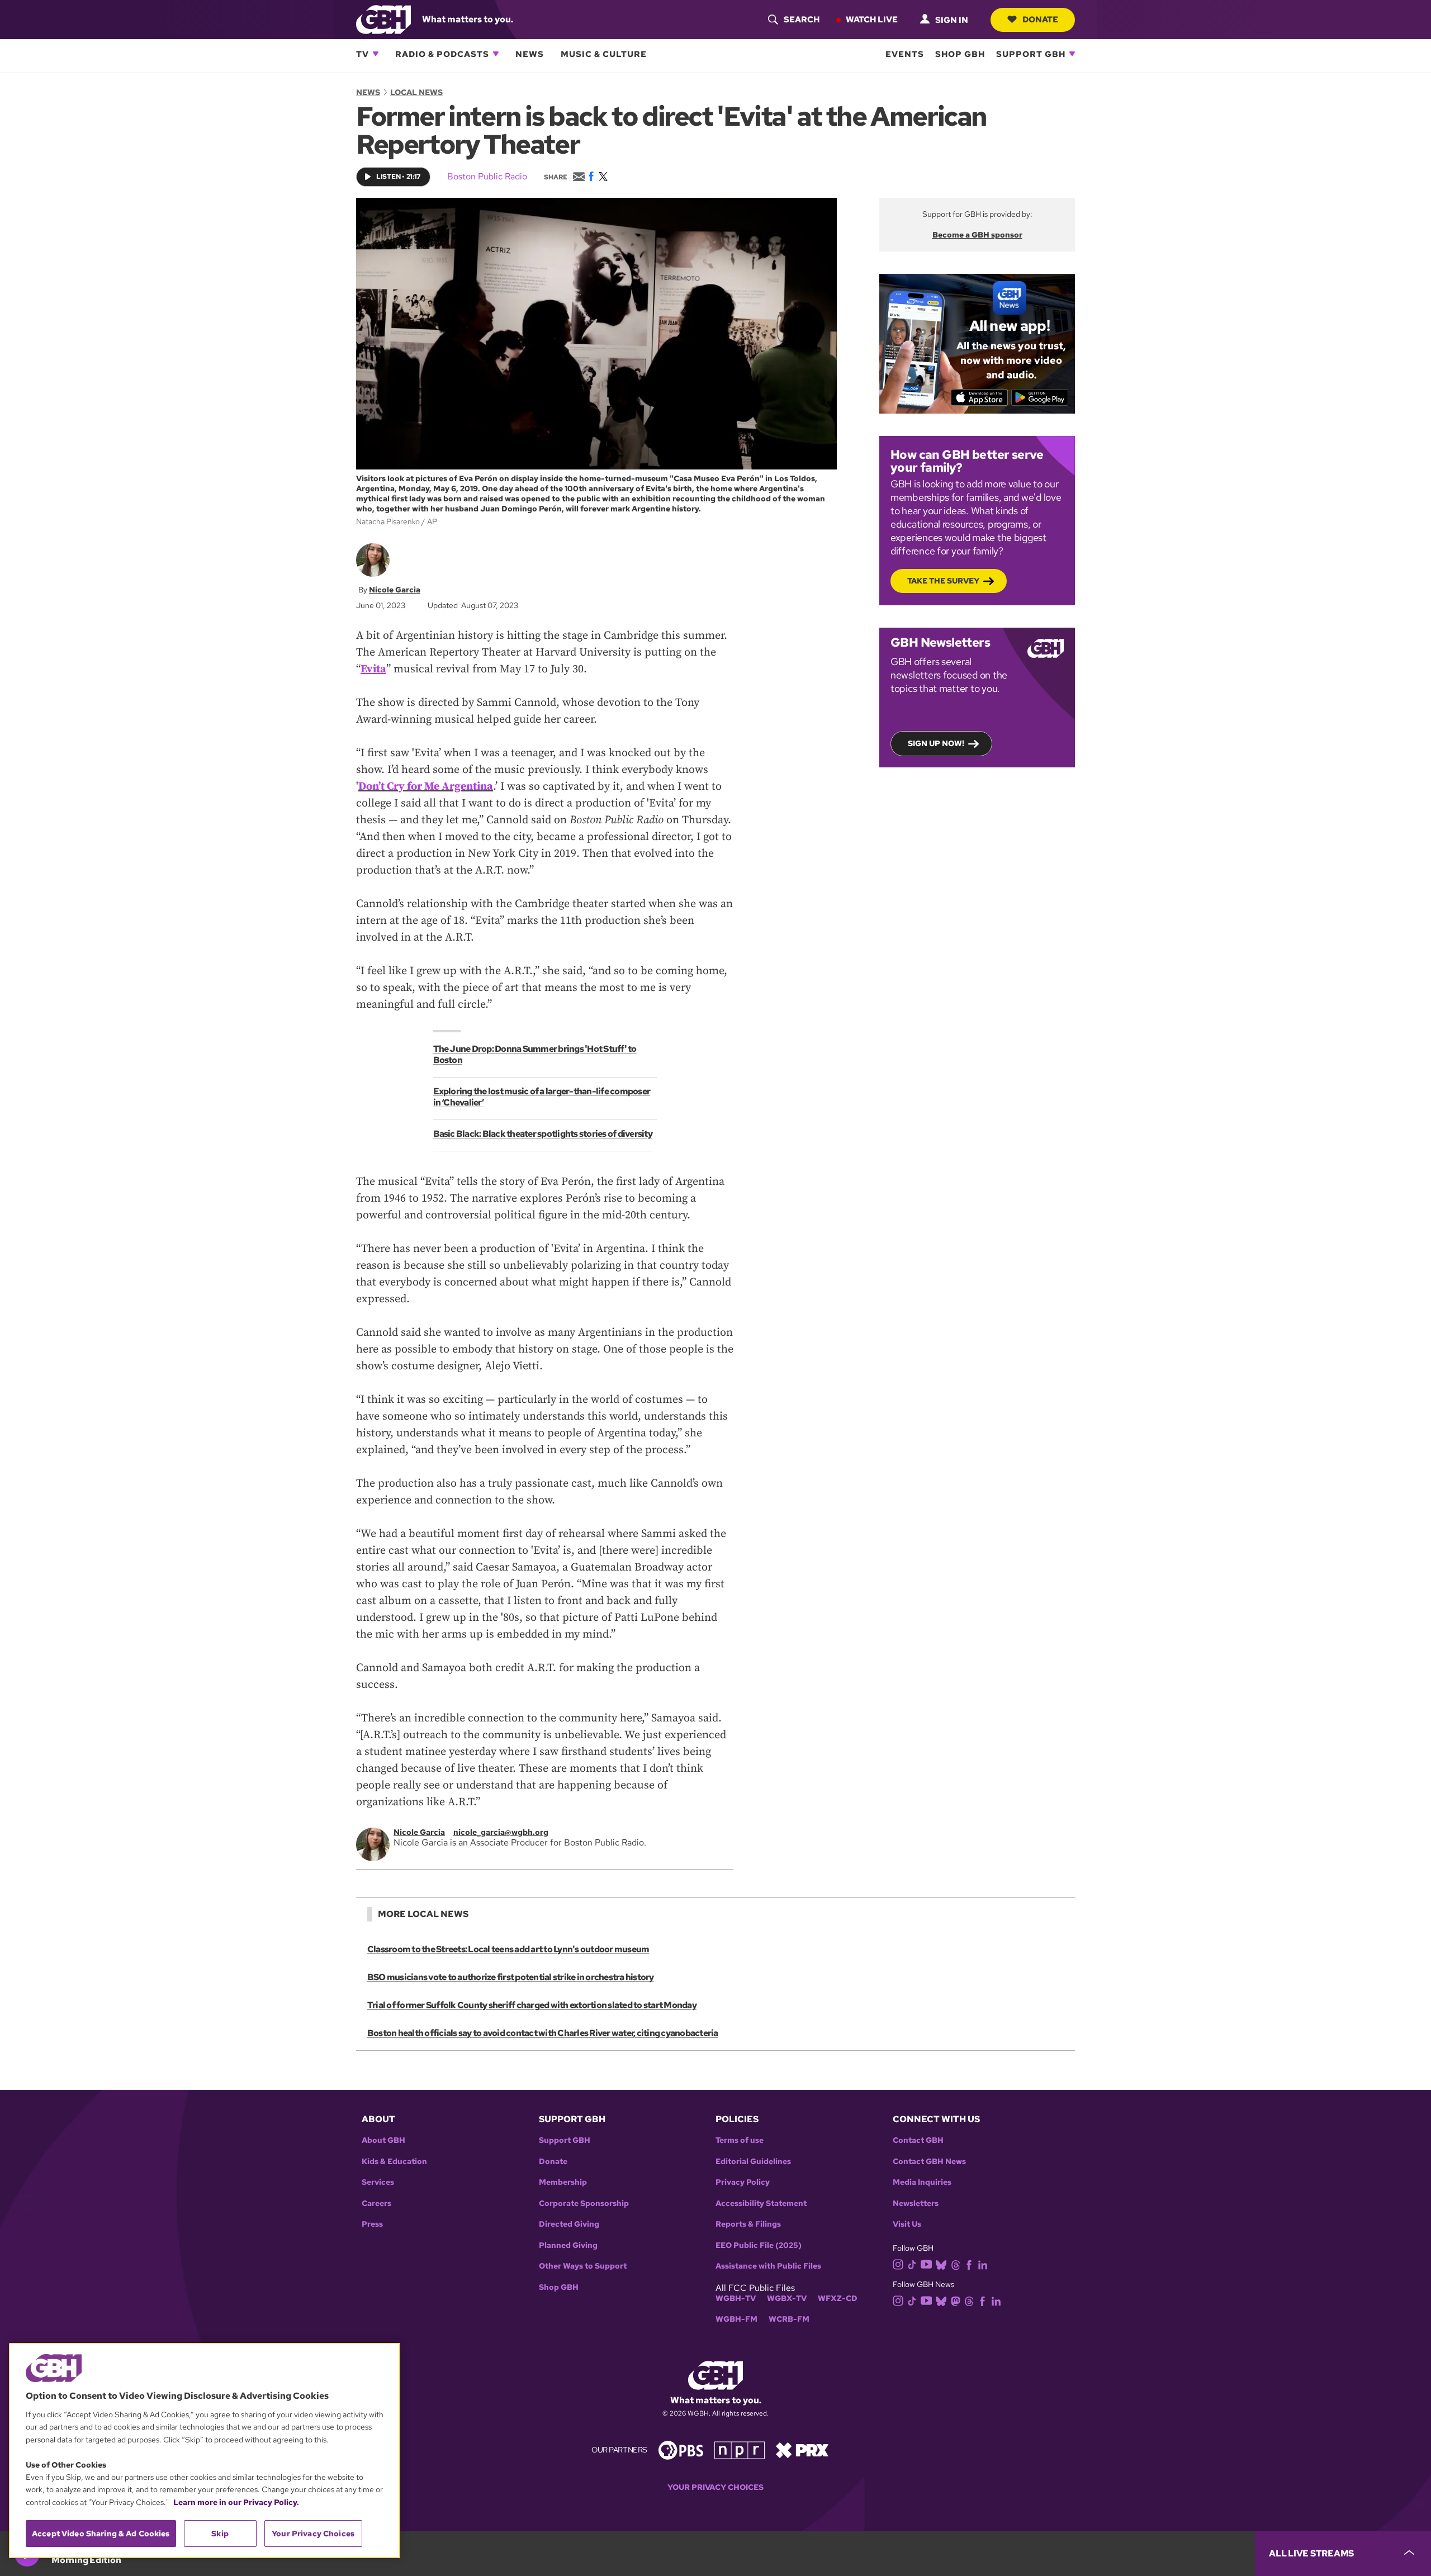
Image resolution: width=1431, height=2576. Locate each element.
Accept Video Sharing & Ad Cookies (101, 2534)
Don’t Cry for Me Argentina (426, 787)
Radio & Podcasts (442, 54)
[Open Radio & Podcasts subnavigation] (496, 54)
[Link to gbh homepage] (383, 19)
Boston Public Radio (487, 176)
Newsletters (916, 2203)
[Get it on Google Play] (1040, 397)
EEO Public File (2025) (759, 2245)
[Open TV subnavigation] (376, 54)
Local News (416, 92)
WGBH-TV (736, 2299)
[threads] (956, 2264)
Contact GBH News (929, 2162)
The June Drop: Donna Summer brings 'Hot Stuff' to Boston (535, 1054)
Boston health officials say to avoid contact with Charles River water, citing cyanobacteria (543, 2033)
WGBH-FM (736, 2319)
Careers (376, 2203)
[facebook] (969, 2264)
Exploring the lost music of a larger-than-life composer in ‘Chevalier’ (542, 1097)
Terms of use (740, 2140)
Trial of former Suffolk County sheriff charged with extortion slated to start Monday (532, 2005)
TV (363, 54)
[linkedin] (983, 2264)
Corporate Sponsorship (584, 2203)
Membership (563, 2182)
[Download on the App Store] (980, 397)
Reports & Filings (748, 2224)
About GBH (383, 2140)
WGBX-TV (787, 2299)
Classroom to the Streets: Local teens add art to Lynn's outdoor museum (508, 1949)
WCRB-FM (789, 2319)
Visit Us (907, 2224)
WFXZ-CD (838, 2299)
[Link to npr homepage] (740, 2449)
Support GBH (1031, 54)
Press (372, 2224)
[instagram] (898, 2263)
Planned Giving (568, 2245)
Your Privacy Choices (715, 2487)
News (530, 54)
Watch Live (872, 19)
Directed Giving (569, 2224)
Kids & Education (394, 2162)
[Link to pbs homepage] (681, 2449)
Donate (1040, 19)
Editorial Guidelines (753, 2162)
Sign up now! (936, 743)
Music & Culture (604, 54)
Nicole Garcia (395, 590)
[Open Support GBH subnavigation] (1072, 54)
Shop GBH (960, 54)
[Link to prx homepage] (802, 2449)
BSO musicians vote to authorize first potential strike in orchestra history (511, 1977)
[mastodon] (956, 2300)
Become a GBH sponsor (977, 235)
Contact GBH (918, 2140)
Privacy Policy (743, 2182)
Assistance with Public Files (768, 2266)
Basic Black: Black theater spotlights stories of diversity (543, 1134)
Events (905, 54)
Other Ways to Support (583, 2266)
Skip (220, 2534)
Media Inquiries (922, 2182)
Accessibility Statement (761, 2203)
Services (378, 2182)
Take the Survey (943, 581)
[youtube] (926, 2263)
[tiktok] (912, 2264)
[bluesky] (941, 2264)
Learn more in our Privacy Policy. (236, 2502)
